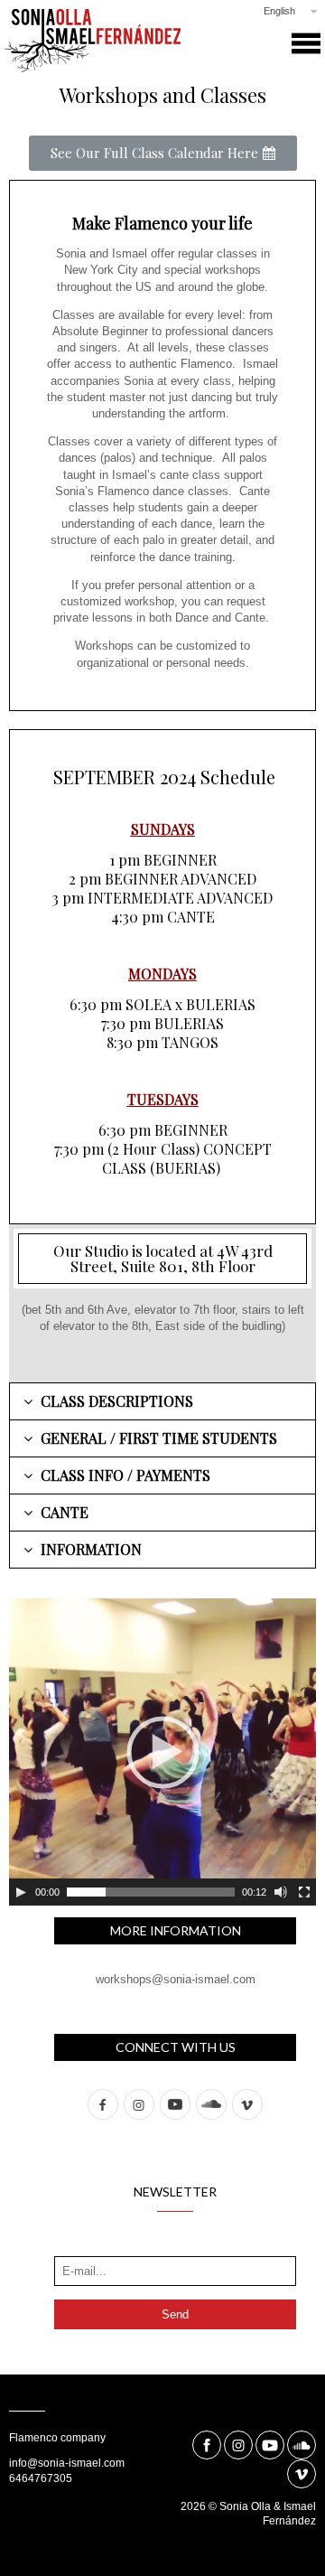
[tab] (162, 1401)
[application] (162, 1752)
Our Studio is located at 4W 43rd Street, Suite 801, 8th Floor (163, 1258)
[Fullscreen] (304, 1892)
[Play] (21, 1892)
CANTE (65, 1512)
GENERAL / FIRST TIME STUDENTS (159, 1438)
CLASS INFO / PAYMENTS (125, 1475)
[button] (163, 153)
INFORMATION (91, 1549)
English (279, 11)
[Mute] (281, 1892)
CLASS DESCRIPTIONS (117, 1401)
